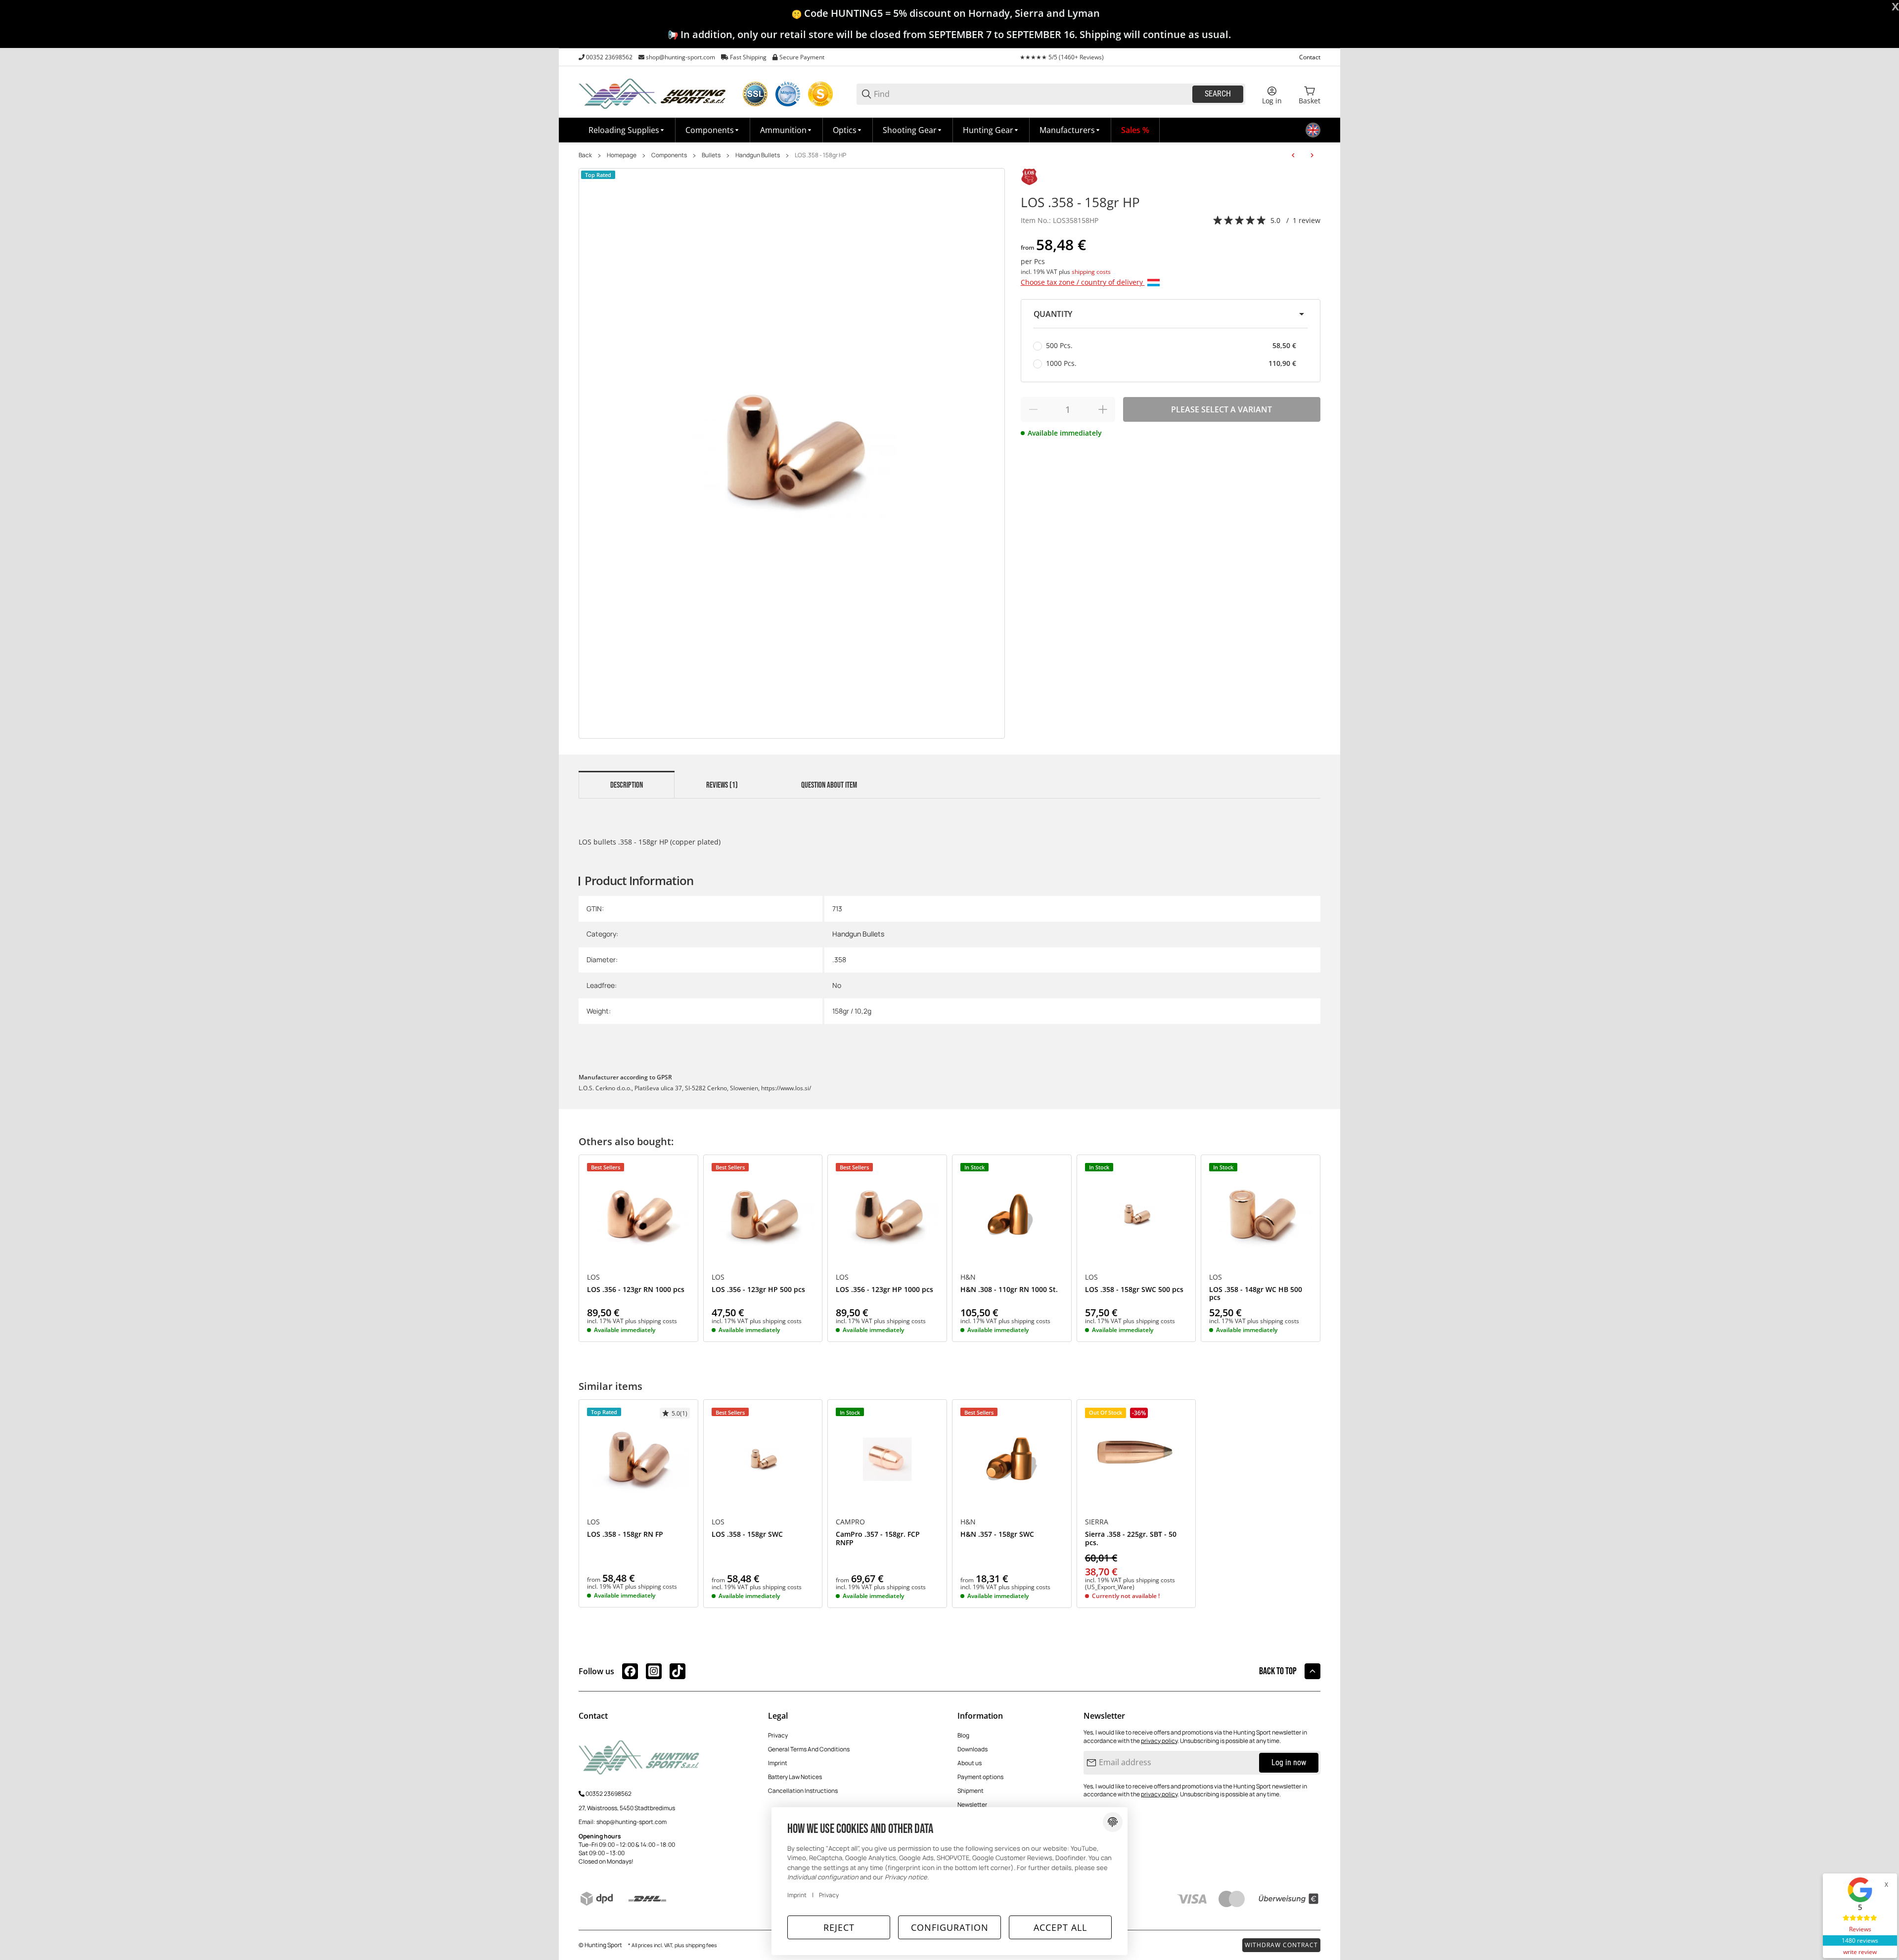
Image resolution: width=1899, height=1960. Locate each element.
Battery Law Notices (795, 1777)
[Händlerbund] (788, 94)
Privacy (778, 1735)
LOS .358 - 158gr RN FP (625, 1535)
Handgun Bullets (758, 155)
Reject (839, 1927)
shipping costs (1091, 272)
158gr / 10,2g (852, 1011)
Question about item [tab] (829, 785)
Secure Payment (802, 57)
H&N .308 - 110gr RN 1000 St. (1009, 1290)
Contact (1310, 57)
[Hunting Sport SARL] (653, 93)
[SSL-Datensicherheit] (755, 94)
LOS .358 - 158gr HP (820, 155)
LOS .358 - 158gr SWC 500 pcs (1134, 1290)
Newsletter (972, 1804)
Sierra (1097, 1522)
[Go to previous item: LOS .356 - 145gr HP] (1293, 155)
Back (585, 155)
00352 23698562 (609, 57)
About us (970, 1763)
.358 (839, 959)
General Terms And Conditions (809, 1749)
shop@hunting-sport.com (680, 57)
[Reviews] (1240, 221)
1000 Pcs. (1171, 363)
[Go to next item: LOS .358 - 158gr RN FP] (1312, 155)
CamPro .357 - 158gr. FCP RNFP (878, 1539)
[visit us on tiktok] (678, 1671)
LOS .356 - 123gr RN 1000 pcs (636, 1290)
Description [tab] (627, 785)
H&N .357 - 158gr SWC (997, 1535)
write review (1860, 1952)
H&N (968, 1277)
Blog (963, 1735)
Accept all (1060, 1927)
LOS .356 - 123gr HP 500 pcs (758, 1290)
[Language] (1313, 130)
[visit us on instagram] (654, 1671)
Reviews (1860, 1929)
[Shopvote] (820, 94)
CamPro (850, 1522)
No (837, 985)
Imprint (778, 1763)
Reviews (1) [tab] (722, 785)
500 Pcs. (1171, 345)
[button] (1070, 130)
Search (1218, 94)
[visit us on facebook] (630, 1671)
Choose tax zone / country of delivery (1083, 282)
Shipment (971, 1791)
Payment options (980, 1777)
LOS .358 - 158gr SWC (747, 1535)
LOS (593, 1277)
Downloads (972, 1749)
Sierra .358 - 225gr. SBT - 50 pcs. (1131, 1539)
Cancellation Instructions (803, 1791)
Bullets (711, 155)
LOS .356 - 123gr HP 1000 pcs (884, 1290)
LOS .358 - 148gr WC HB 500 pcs (1256, 1294)
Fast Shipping (748, 57)
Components (669, 155)
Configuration (950, 1927)
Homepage (622, 155)
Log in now (1289, 1762)
